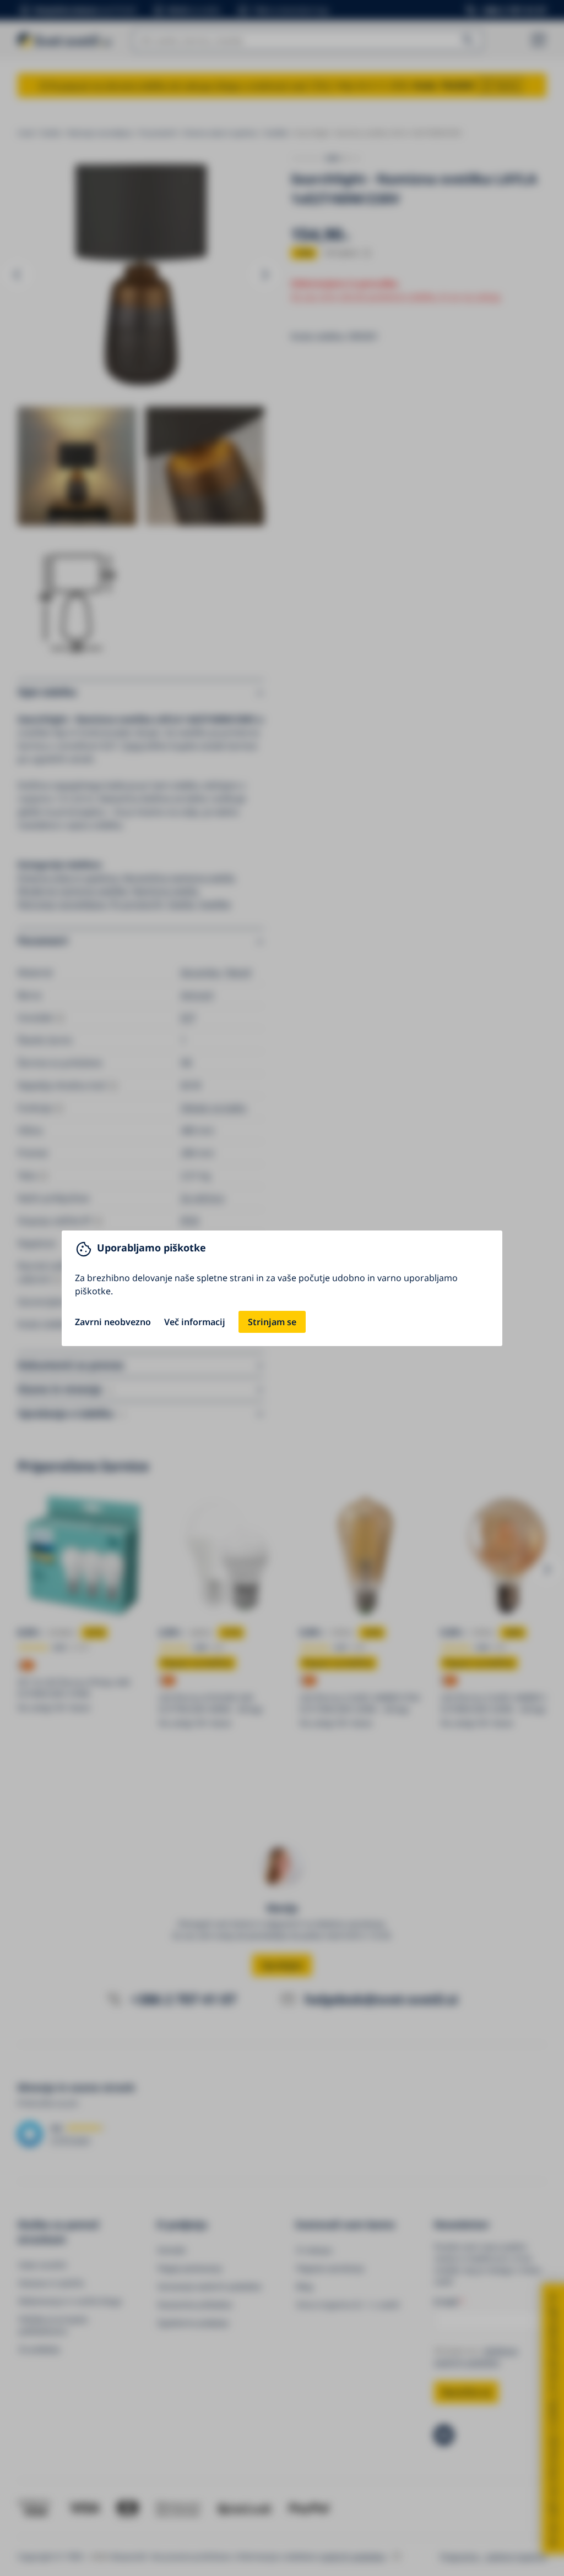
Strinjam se (272, 1322)
